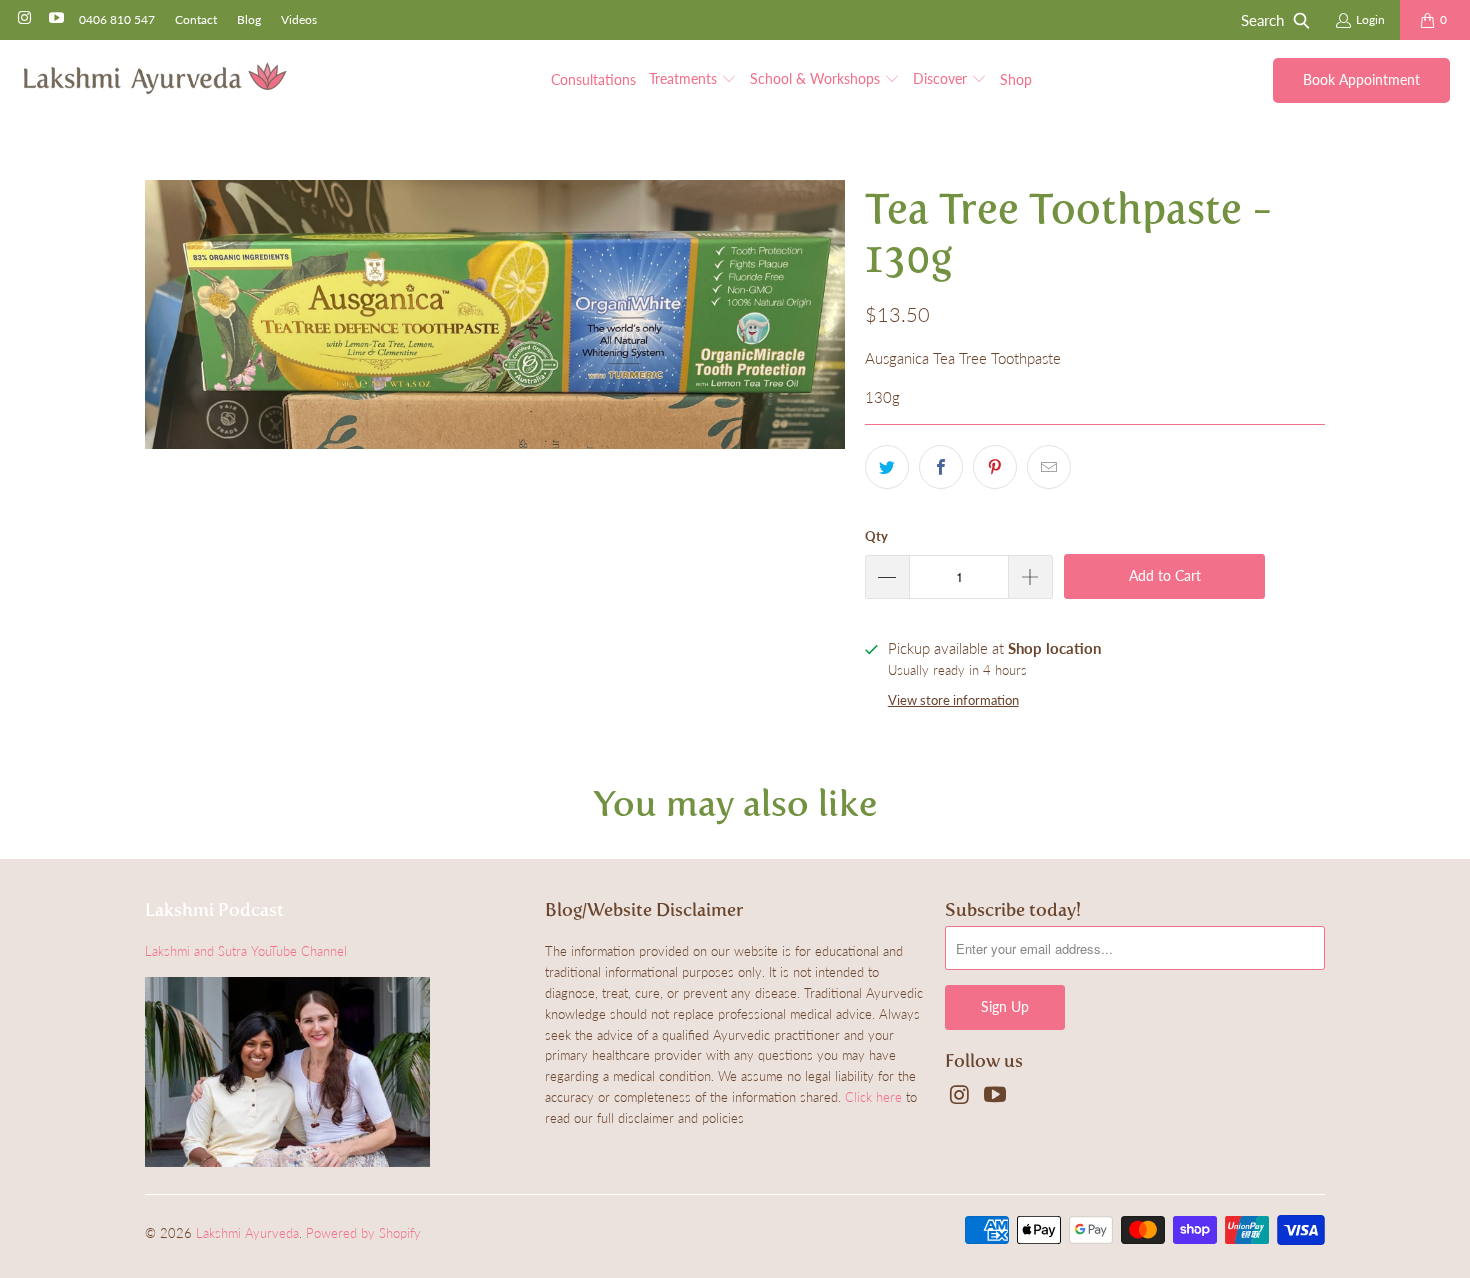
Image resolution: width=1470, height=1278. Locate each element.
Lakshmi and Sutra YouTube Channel (246, 951)
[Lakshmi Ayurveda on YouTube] (54, 19)
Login (1370, 19)
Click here (873, 1097)
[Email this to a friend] (1049, 467)
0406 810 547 (117, 19)
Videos (299, 19)
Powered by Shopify (363, 1233)
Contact (196, 19)
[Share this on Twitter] (887, 467)
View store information (953, 700)
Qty (876, 536)
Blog (249, 19)
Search (1262, 20)
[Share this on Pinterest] (995, 467)
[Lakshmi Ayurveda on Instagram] (23, 19)
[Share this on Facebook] (941, 467)
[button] (693, 80)
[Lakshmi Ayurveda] (155, 79)
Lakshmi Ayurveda (247, 1233)
